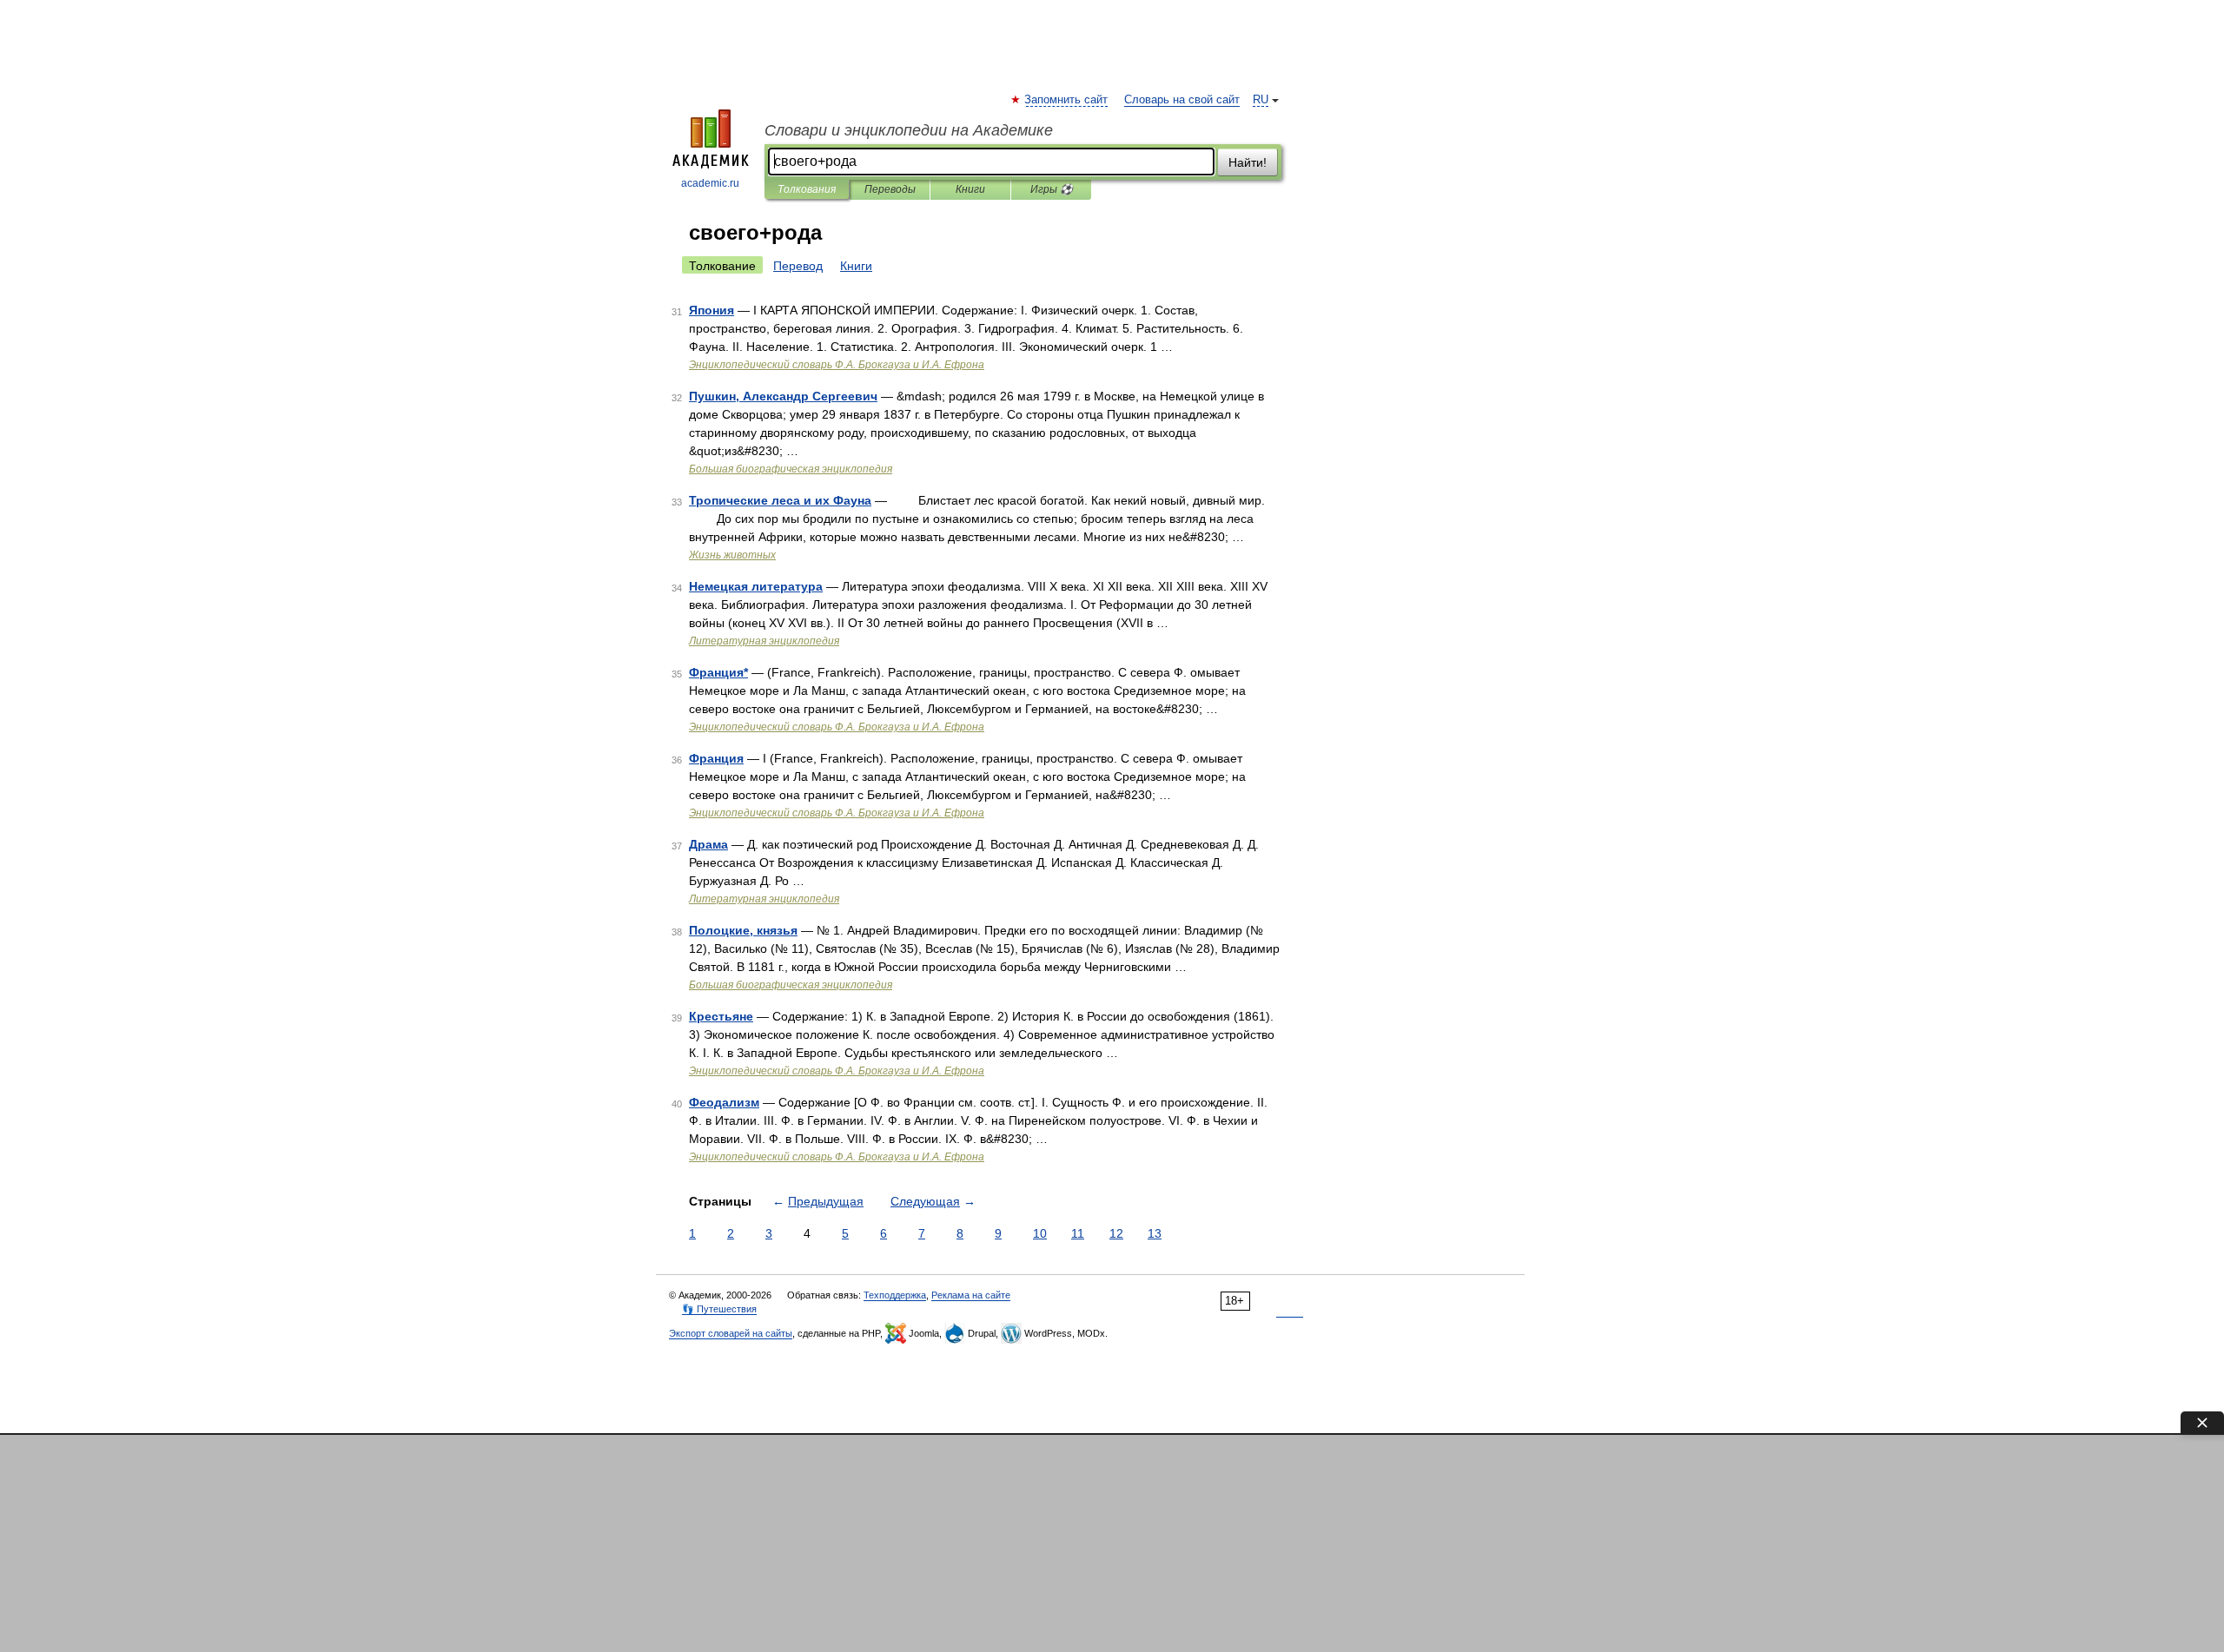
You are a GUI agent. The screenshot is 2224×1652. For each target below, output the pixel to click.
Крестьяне (721, 1016)
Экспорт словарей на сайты (731, 1333)
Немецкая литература (756, 586)
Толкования (807, 189)
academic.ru (710, 183)
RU (1261, 100)
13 (1155, 1233)
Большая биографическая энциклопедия (791, 469)
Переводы (890, 189)
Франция (716, 758)
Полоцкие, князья (743, 930)
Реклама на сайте (971, 1295)
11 (1078, 1233)
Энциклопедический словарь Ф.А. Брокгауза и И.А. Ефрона (837, 365)
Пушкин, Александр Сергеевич (783, 396)
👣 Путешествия (719, 1309)
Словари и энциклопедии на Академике (909, 130)
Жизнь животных (732, 555)
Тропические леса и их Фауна (780, 500)
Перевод (798, 266)
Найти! (1248, 162)
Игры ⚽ (1052, 189)
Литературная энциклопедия (764, 641)
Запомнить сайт (1067, 100)
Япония (712, 310)
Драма (708, 844)
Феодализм (724, 1102)
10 (1040, 1233)
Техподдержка (895, 1295)
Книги (970, 189)
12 (1116, 1233)
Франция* (718, 672)
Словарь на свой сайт (1182, 100)
